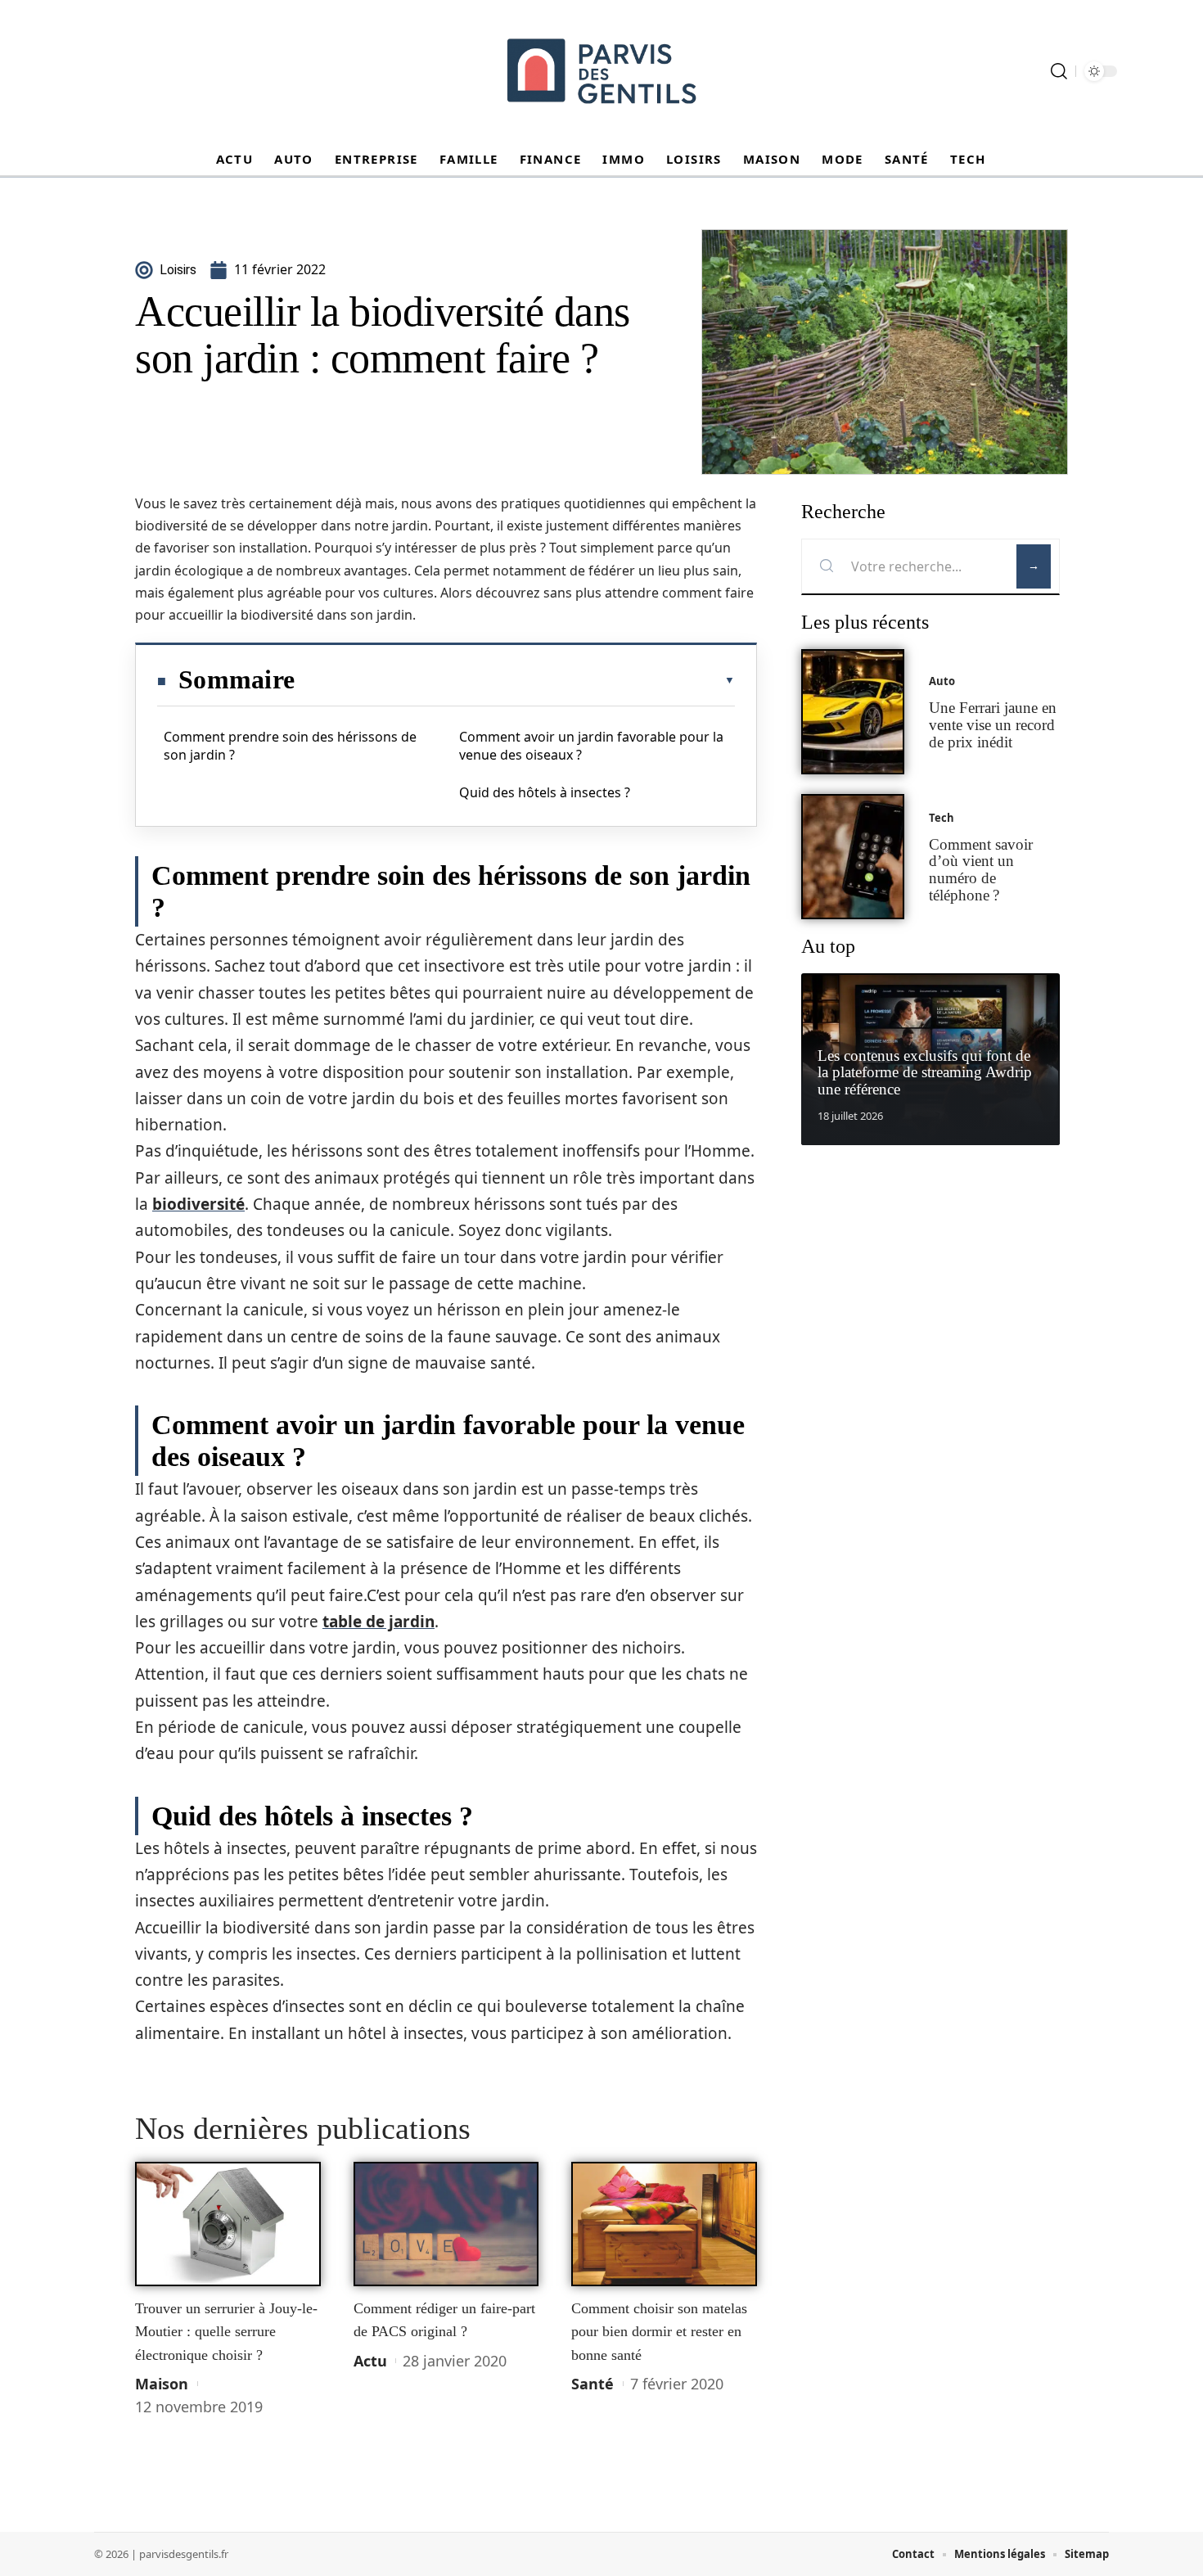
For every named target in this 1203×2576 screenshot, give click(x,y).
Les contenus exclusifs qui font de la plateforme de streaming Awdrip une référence (925, 1073)
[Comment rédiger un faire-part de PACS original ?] (446, 2224)
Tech (942, 818)
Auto (942, 681)
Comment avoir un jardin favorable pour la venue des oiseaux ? (591, 746)
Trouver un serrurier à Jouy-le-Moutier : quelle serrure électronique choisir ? (226, 2332)
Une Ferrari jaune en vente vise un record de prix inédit (993, 725)
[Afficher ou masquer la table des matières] (515, 680)
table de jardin (378, 1622)
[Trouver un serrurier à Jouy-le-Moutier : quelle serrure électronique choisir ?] (228, 2224)
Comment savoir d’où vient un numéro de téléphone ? (981, 870)
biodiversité (198, 1204)
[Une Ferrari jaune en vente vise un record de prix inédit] (853, 712)
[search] (1059, 71)
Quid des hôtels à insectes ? (545, 792)
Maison (162, 2384)
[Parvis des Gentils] (601, 71)
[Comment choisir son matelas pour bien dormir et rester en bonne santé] (664, 2224)
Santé (592, 2384)
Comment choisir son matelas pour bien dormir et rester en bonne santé (659, 2332)
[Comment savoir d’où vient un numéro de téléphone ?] (853, 857)
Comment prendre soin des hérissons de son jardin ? (290, 746)
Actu (370, 2361)
